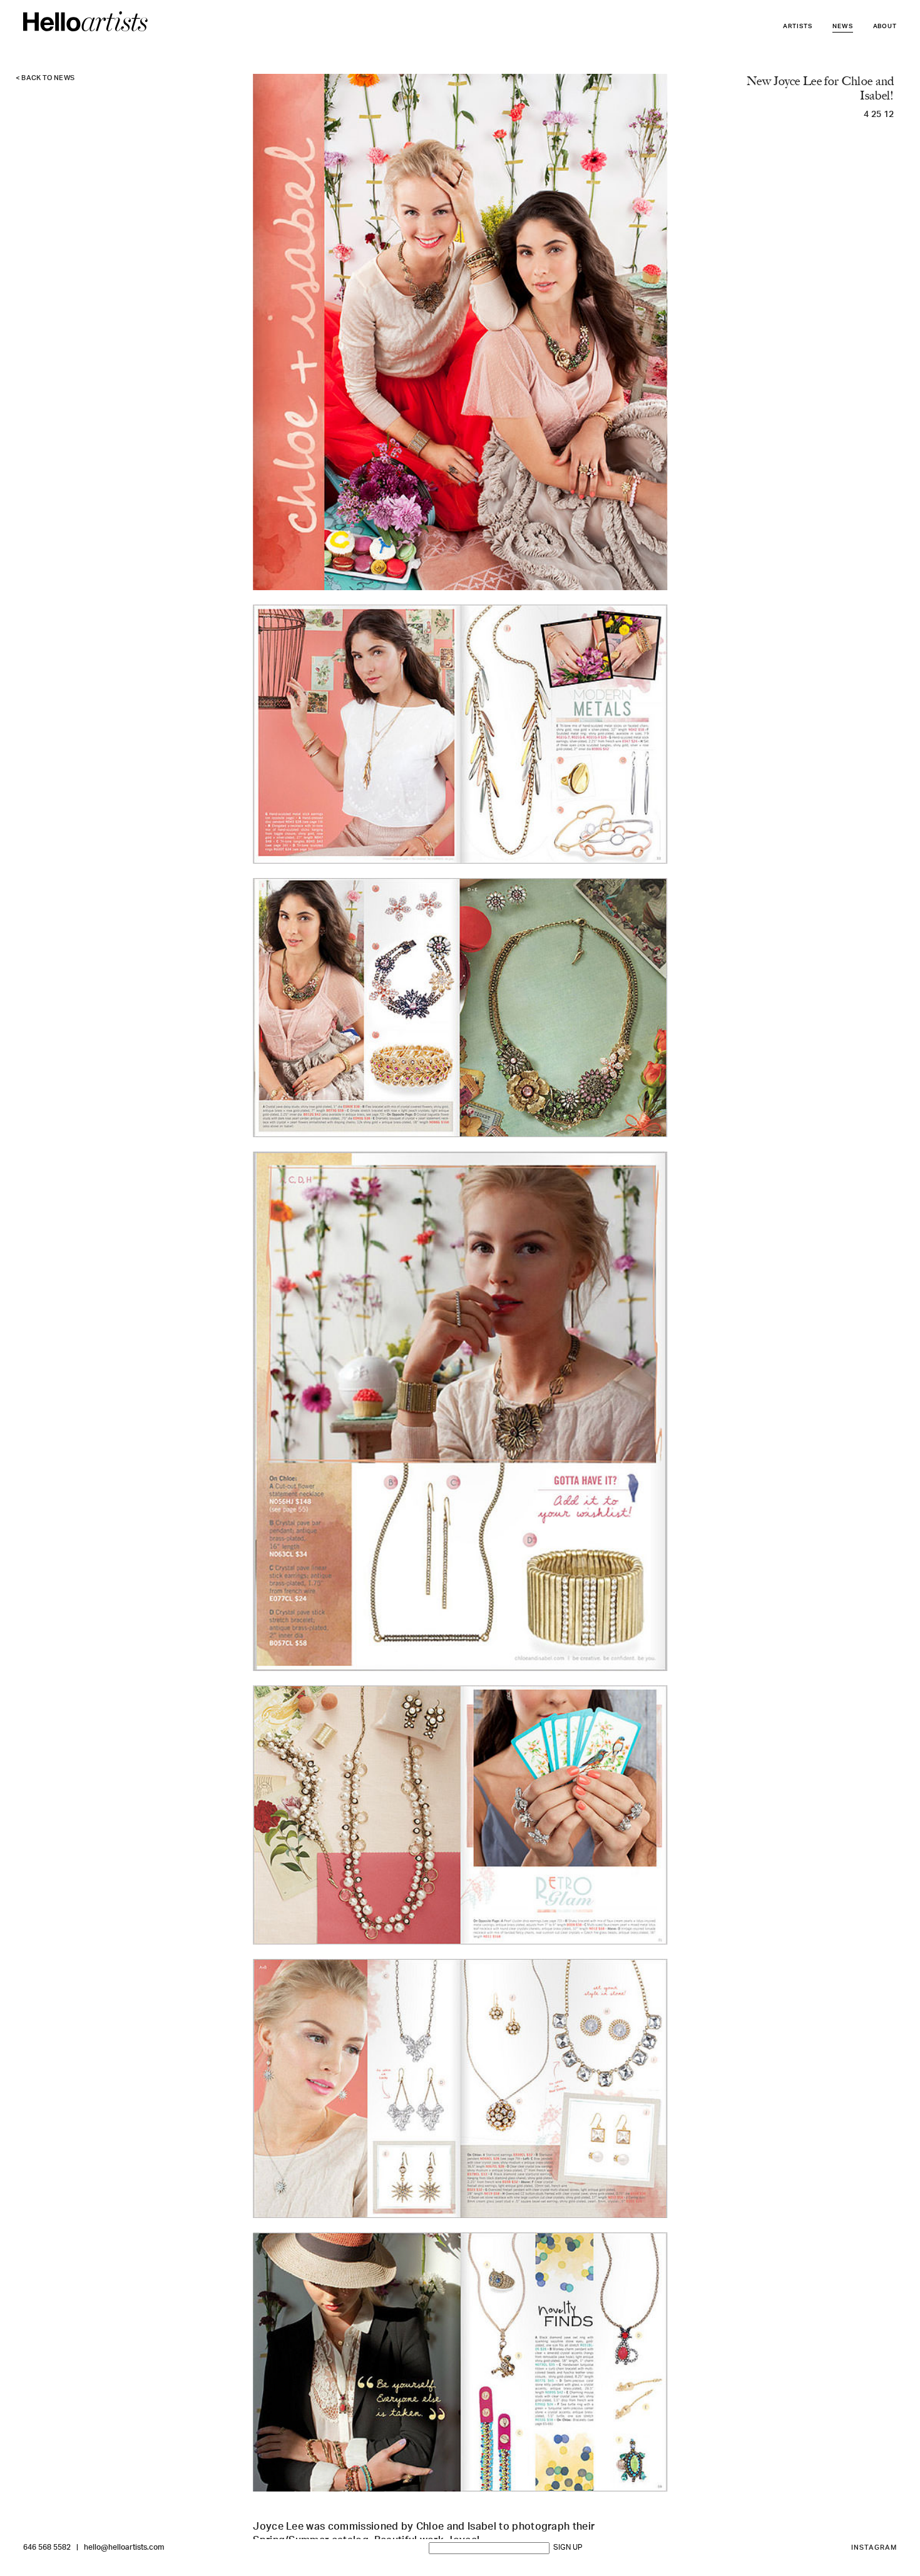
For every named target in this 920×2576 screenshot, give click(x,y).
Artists (798, 27)
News (843, 27)
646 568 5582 (47, 2548)
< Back (45, 79)
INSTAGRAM (874, 2548)
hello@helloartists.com (124, 2548)
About (885, 27)
